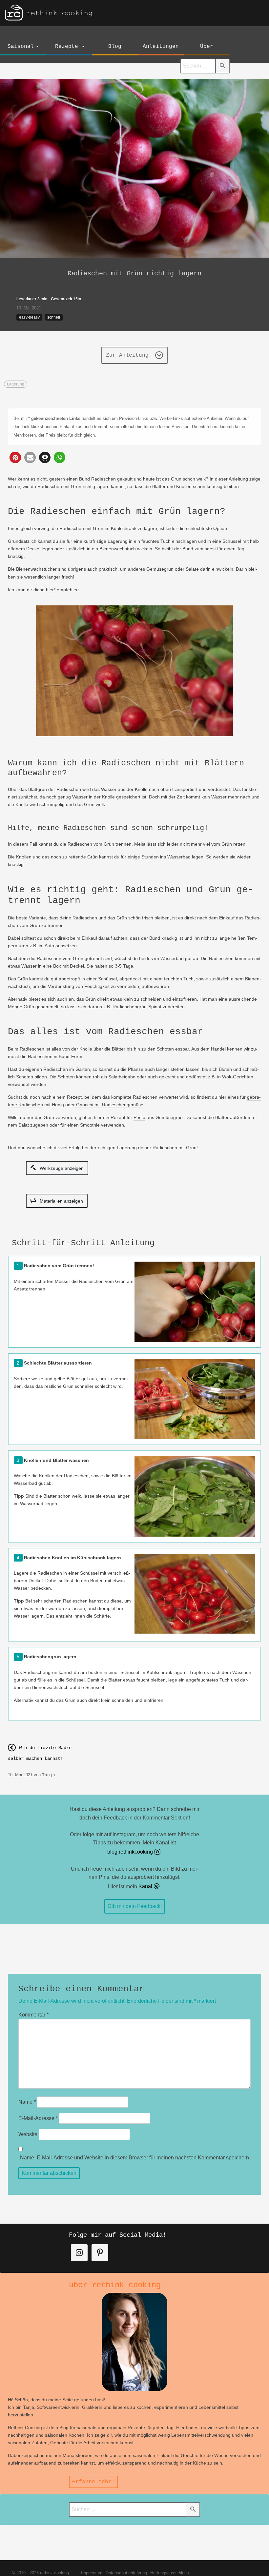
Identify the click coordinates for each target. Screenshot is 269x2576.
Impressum (92, 2573)
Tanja (49, 1775)
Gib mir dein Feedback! (135, 1906)
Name (27, 2102)
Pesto (139, 1117)
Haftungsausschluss (170, 2573)
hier (50, 590)
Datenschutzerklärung (126, 2573)
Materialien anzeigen (61, 1201)
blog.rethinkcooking (130, 1852)
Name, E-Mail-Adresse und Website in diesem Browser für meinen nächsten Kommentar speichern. (135, 2158)
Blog (115, 47)
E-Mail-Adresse (38, 2118)
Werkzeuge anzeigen (61, 1168)
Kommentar (33, 2015)
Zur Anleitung (129, 355)
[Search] (222, 66)
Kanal (145, 1886)
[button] (15, 457)
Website (28, 2134)
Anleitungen (161, 47)
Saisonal (21, 47)
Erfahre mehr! (93, 2482)
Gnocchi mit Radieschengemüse (109, 1105)
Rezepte (67, 47)
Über (207, 47)
